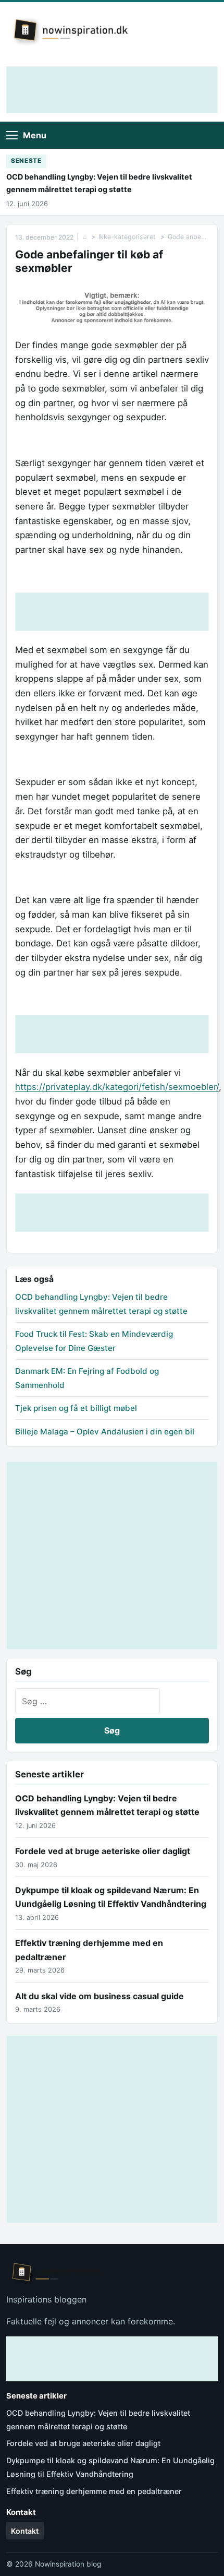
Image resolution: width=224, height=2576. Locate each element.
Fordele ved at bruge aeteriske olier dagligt (103, 1851)
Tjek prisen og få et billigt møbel (76, 1408)
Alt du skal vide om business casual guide (99, 1996)
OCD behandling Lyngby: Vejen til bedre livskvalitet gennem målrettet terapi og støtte (99, 183)
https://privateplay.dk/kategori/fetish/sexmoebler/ (117, 1087)
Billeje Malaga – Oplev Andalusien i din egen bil (105, 1432)
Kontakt (25, 2531)
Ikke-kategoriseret (127, 237)
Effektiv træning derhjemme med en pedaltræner (94, 2491)
